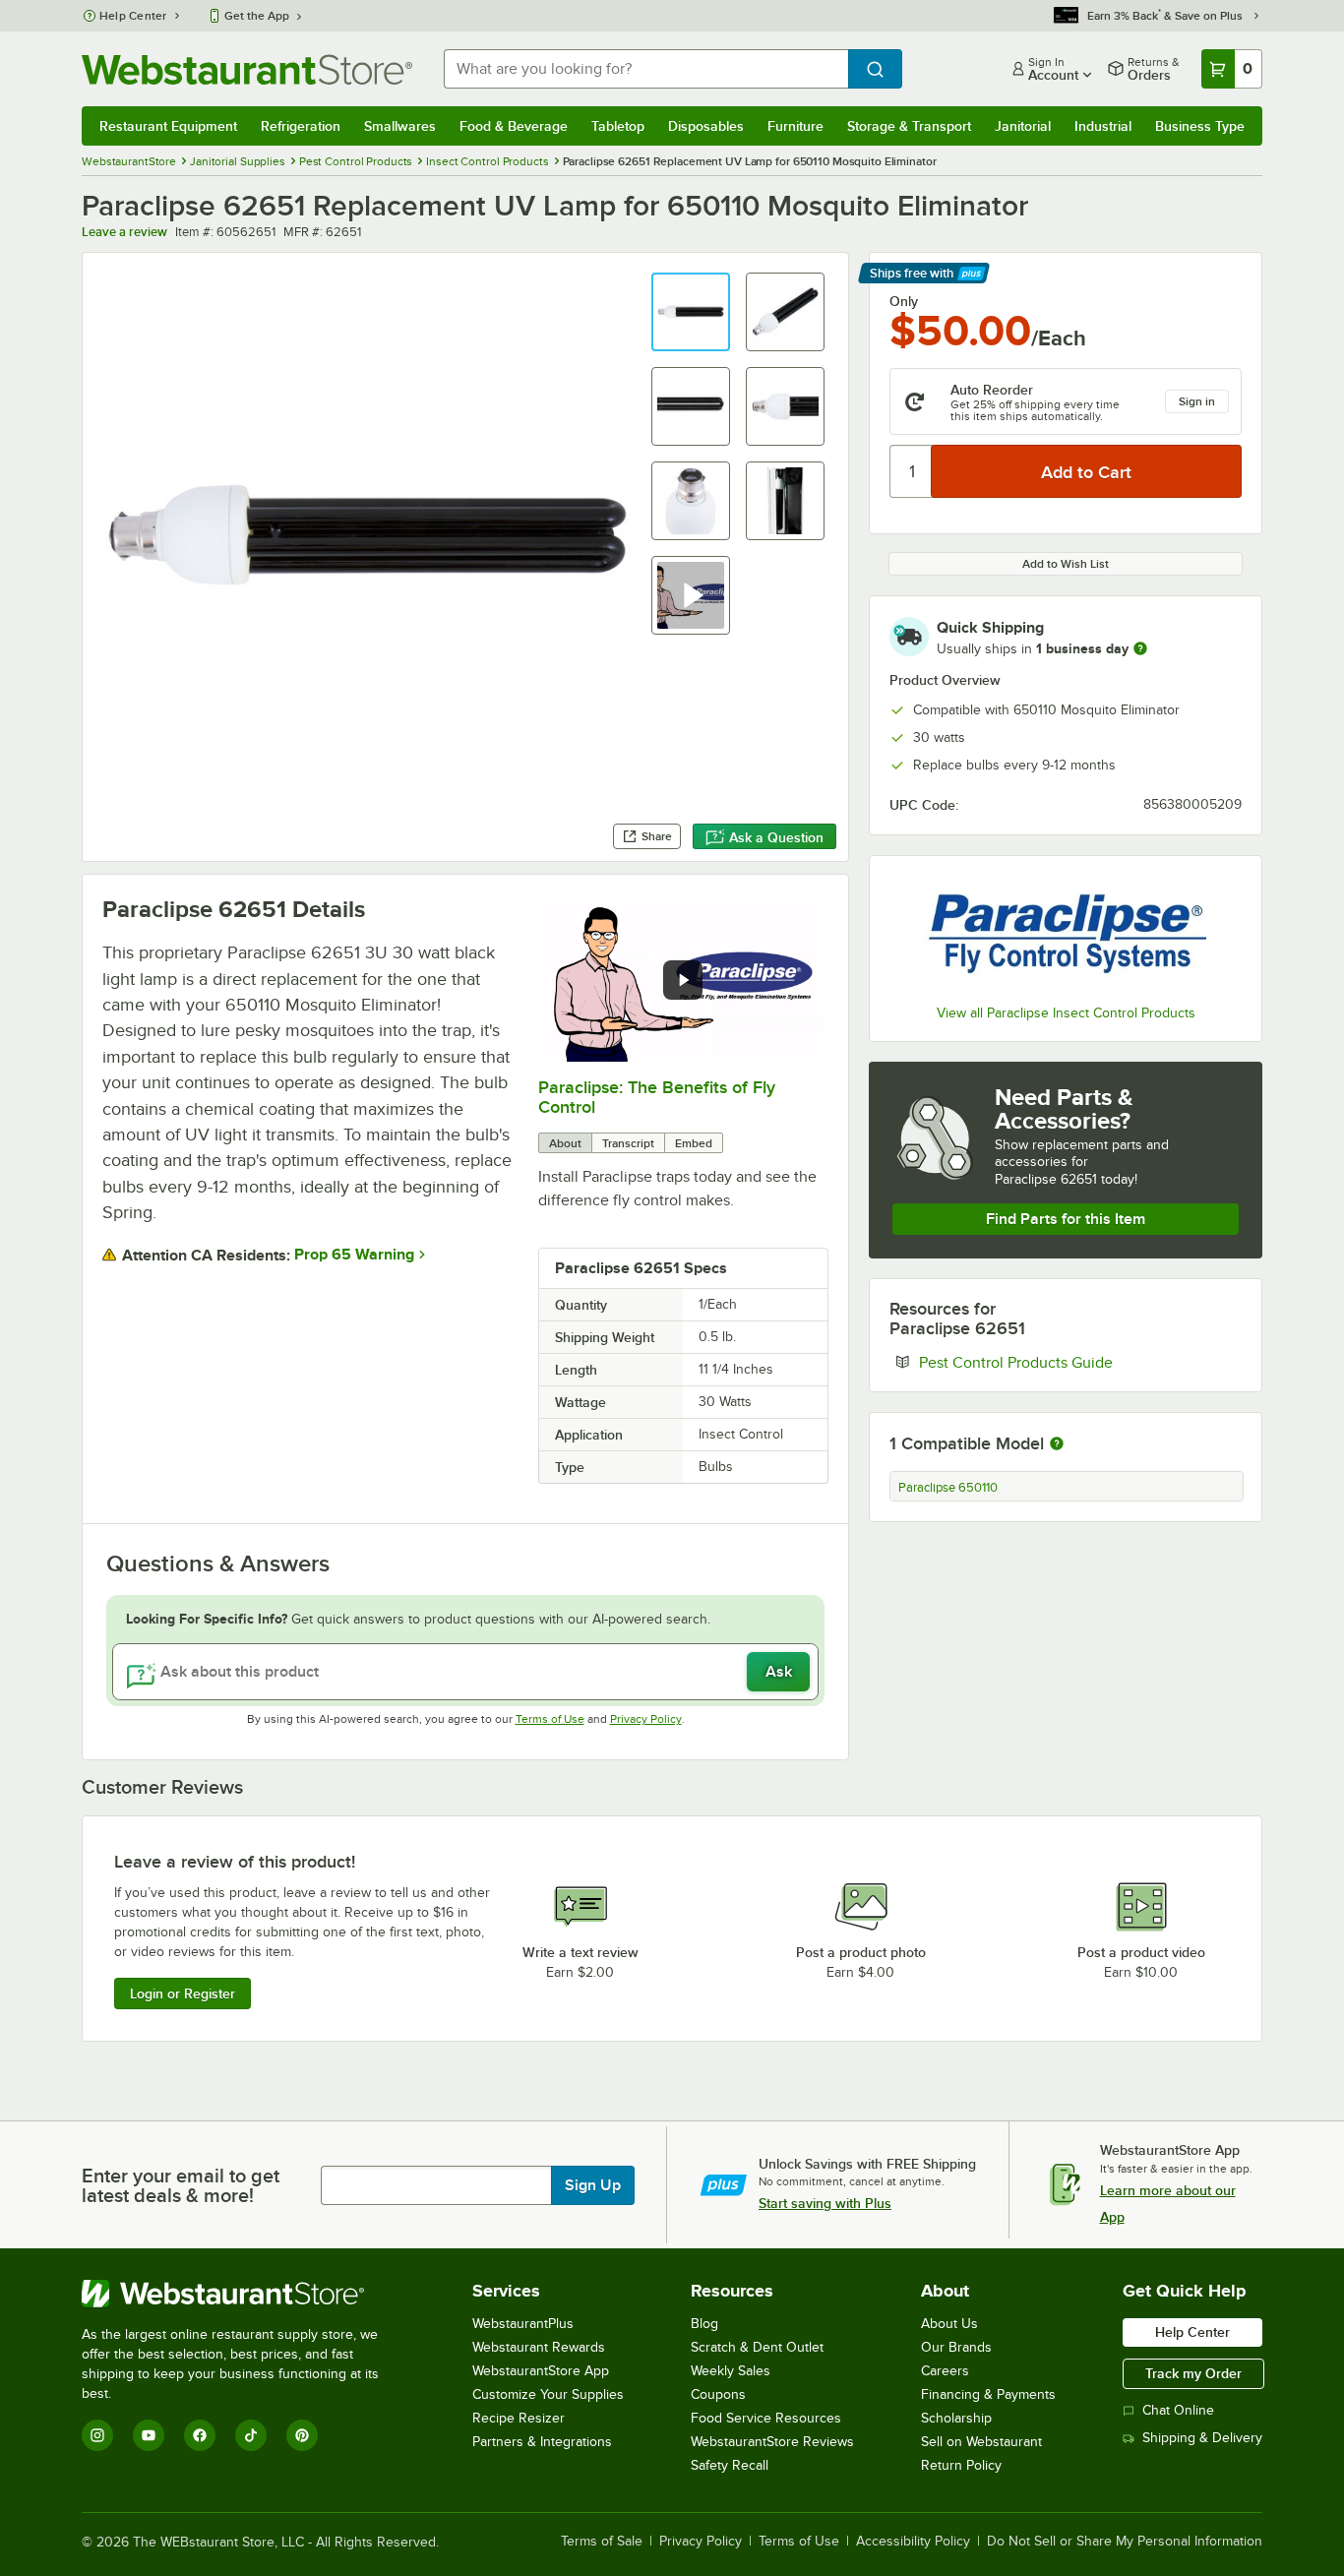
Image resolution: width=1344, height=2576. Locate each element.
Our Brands (956, 2347)
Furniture (795, 126)
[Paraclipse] (1066, 932)
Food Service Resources (766, 2418)
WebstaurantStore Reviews (772, 2442)
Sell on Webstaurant (981, 2442)
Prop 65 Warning (354, 1255)
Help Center (133, 16)
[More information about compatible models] (1057, 1444)
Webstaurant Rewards (539, 2347)
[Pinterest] (302, 2435)
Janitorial (1023, 126)
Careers (945, 2371)
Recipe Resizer (519, 2418)
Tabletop (618, 126)
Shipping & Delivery (1202, 2438)
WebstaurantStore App (541, 2371)
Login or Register (183, 1993)
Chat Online (1178, 2410)
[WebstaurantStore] (244, 2294)
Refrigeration (301, 126)
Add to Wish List (1066, 564)
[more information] (1140, 648)
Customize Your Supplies (548, 2394)
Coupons (718, 2394)
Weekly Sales (731, 2371)
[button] (691, 312)
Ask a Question (776, 837)
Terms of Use (550, 1719)
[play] (683, 980)
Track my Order (1193, 2373)
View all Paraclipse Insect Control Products (1066, 1013)
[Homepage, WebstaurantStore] (247, 69)
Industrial (1103, 126)
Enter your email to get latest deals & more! (181, 2185)
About (565, 1143)
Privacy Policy (646, 1719)
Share (657, 836)
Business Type (1200, 126)
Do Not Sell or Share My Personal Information (1125, 2542)
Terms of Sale (602, 2542)
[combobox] (646, 69)
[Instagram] (97, 2435)
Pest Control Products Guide (1076, 1362)
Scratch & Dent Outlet (757, 2347)
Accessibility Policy (913, 2542)
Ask (779, 1672)
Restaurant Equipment (168, 126)
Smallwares (400, 126)
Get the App (257, 16)
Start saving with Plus (825, 2203)
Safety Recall (730, 2465)
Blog (704, 2324)
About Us (949, 2324)
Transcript (628, 1143)
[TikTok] (251, 2435)
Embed (694, 1143)
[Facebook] (200, 2435)
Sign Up (593, 2185)
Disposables (706, 126)
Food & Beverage (514, 126)
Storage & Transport (909, 126)
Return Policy (961, 2465)
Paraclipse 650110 (948, 1488)
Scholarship (956, 2418)
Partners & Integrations (542, 2442)
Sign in (1197, 401)
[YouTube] (149, 2435)
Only (904, 301)
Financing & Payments (988, 2394)
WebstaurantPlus (523, 2324)
